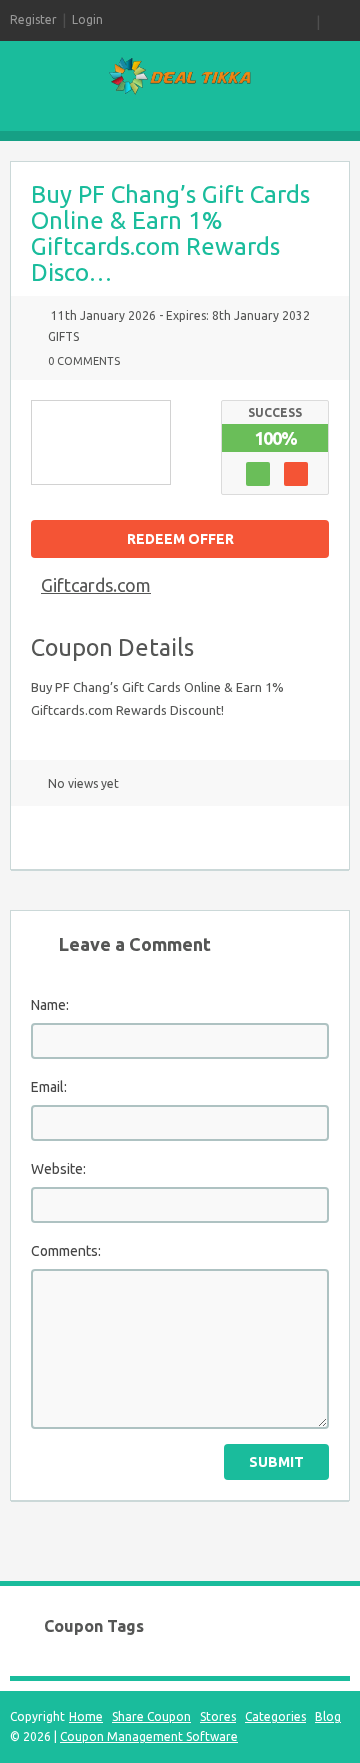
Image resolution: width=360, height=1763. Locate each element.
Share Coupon (151, 1716)
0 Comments (84, 361)
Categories (275, 1716)
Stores (218, 1716)
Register (33, 19)
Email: (49, 1087)
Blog (328, 1716)
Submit (276, 1462)
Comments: (66, 1251)
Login (87, 19)
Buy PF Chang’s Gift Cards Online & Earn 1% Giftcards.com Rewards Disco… (170, 233)
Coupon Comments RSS (78, 837)
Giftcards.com (96, 585)
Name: (50, 1005)
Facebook (148, 837)
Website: (58, 1169)
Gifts (63, 336)
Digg (218, 837)
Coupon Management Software (149, 1736)
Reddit (253, 837)
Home (86, 1716)
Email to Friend (43, 837)
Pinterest (183, 837)
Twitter (113, 837)
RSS (304, 20)
